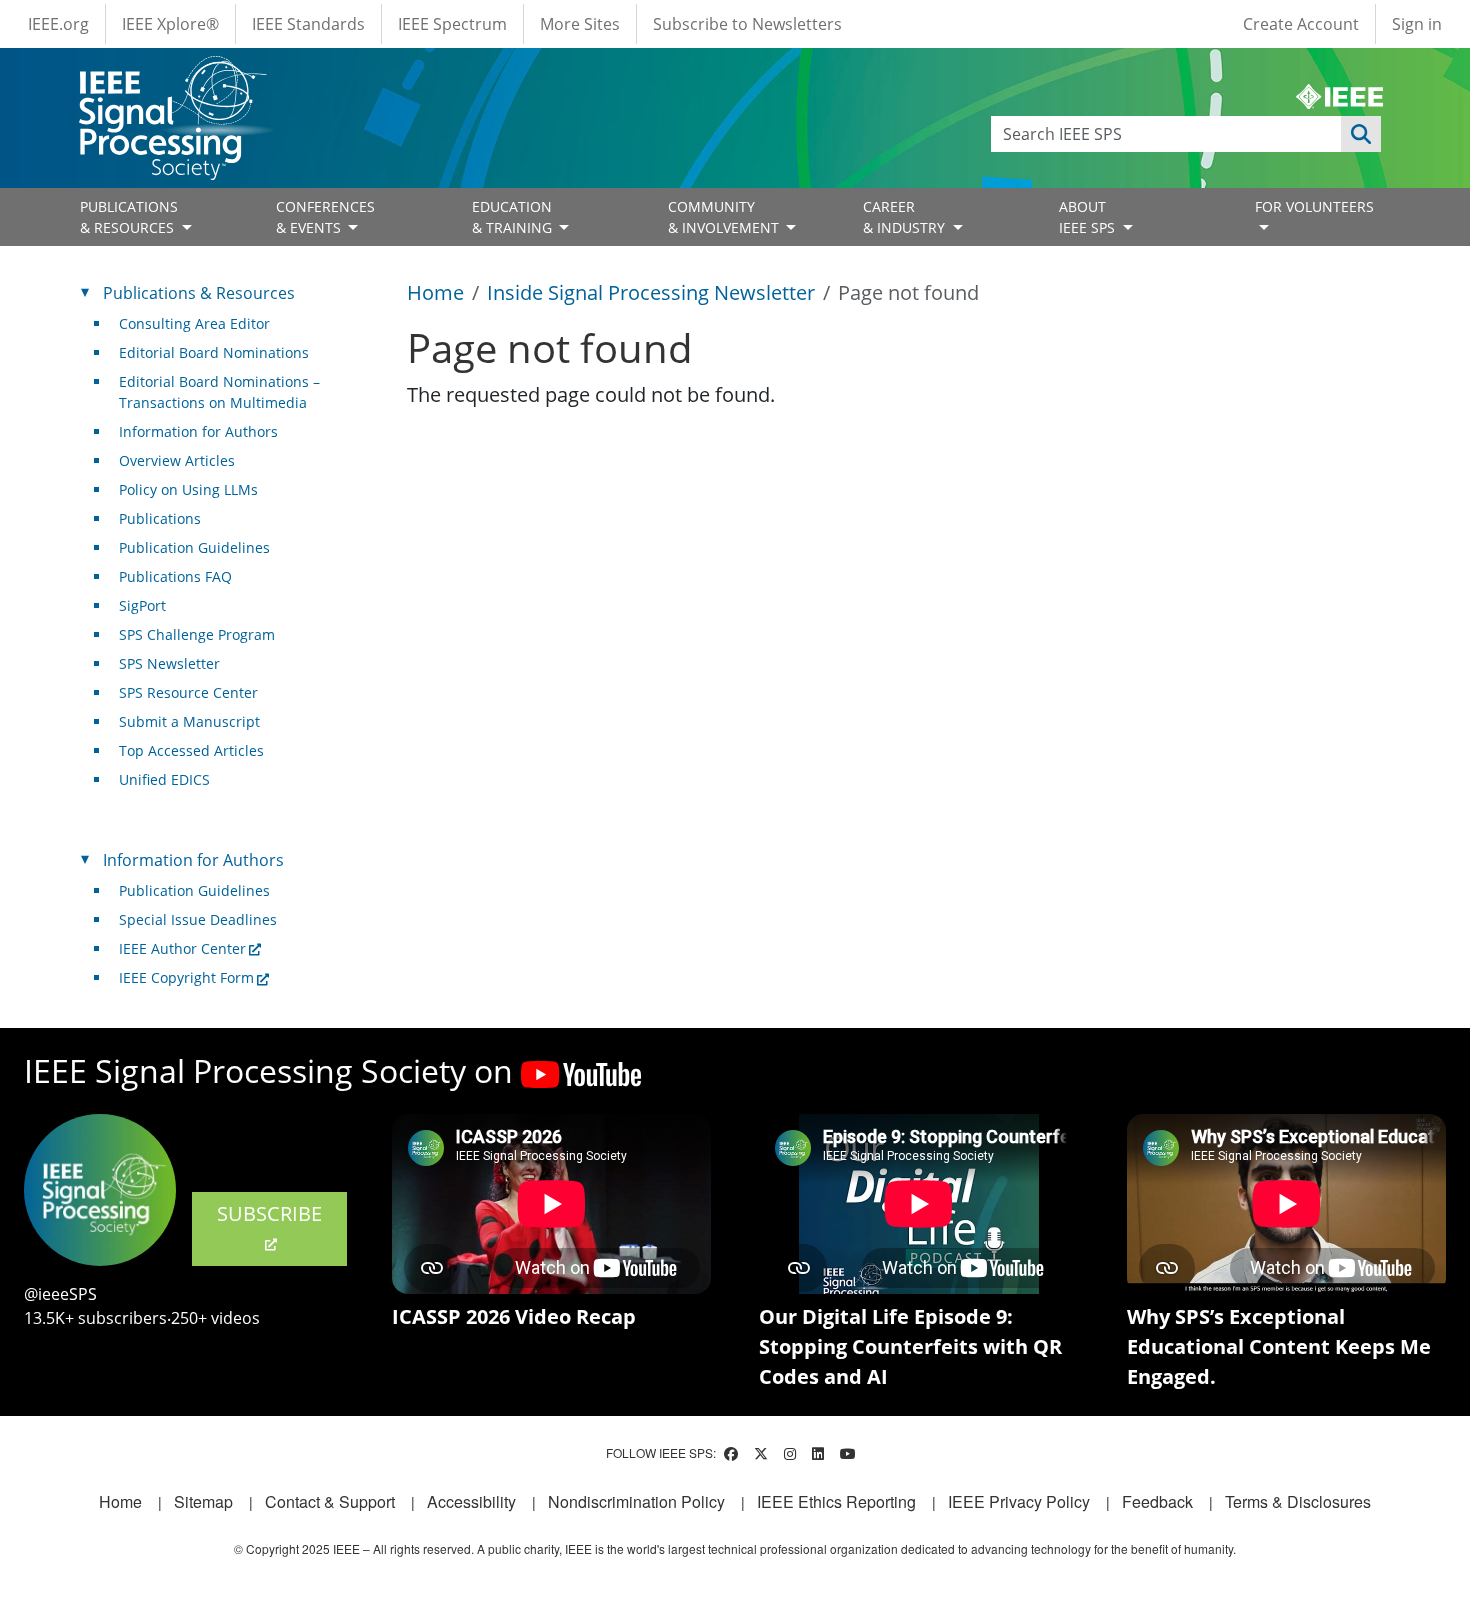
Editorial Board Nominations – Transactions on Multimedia (219, 392)
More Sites (580, 24)
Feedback (1157, 1501)
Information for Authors (198, 431)
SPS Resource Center (188, 692)
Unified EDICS (164, 779)
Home (435, 292)
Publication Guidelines (194, 547)
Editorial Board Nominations (214, 352)
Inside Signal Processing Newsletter (651, 292)
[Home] (171, 74)
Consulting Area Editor (194, 323)
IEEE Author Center (182, 948)
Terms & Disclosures (1298, 1501)
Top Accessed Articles (191, 750)
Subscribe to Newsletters (747, 24)
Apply (1361, 134)
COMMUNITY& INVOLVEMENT (725, 217)
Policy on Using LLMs (188, 489)
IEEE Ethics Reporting (836, 1501)
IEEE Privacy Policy (1019, 1501)
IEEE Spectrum (452, 24)
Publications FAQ (175, 576)
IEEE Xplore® (170, 24)
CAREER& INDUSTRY (906, 217)
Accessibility (471, 1501)
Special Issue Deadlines (198, 919)
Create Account (1301, 24)
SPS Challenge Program (197, 634)
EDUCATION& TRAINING (514, 217)
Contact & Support (330, 1501)
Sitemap (203, 1501)
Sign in (1417, 24)
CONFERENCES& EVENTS (325, 217)
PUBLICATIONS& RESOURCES (129, 217)
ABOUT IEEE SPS (1089, 217)
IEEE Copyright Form (186, 977)
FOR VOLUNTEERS (1314, 206)
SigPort (142, 605)
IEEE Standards (308, 24)
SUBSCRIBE (269, 1213)
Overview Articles (177, 460)
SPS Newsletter (169, 663)
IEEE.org (58, 24)
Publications (160, 518)
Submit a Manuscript (189, 721)
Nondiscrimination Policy (636, 1501)
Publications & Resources (199, 293)
